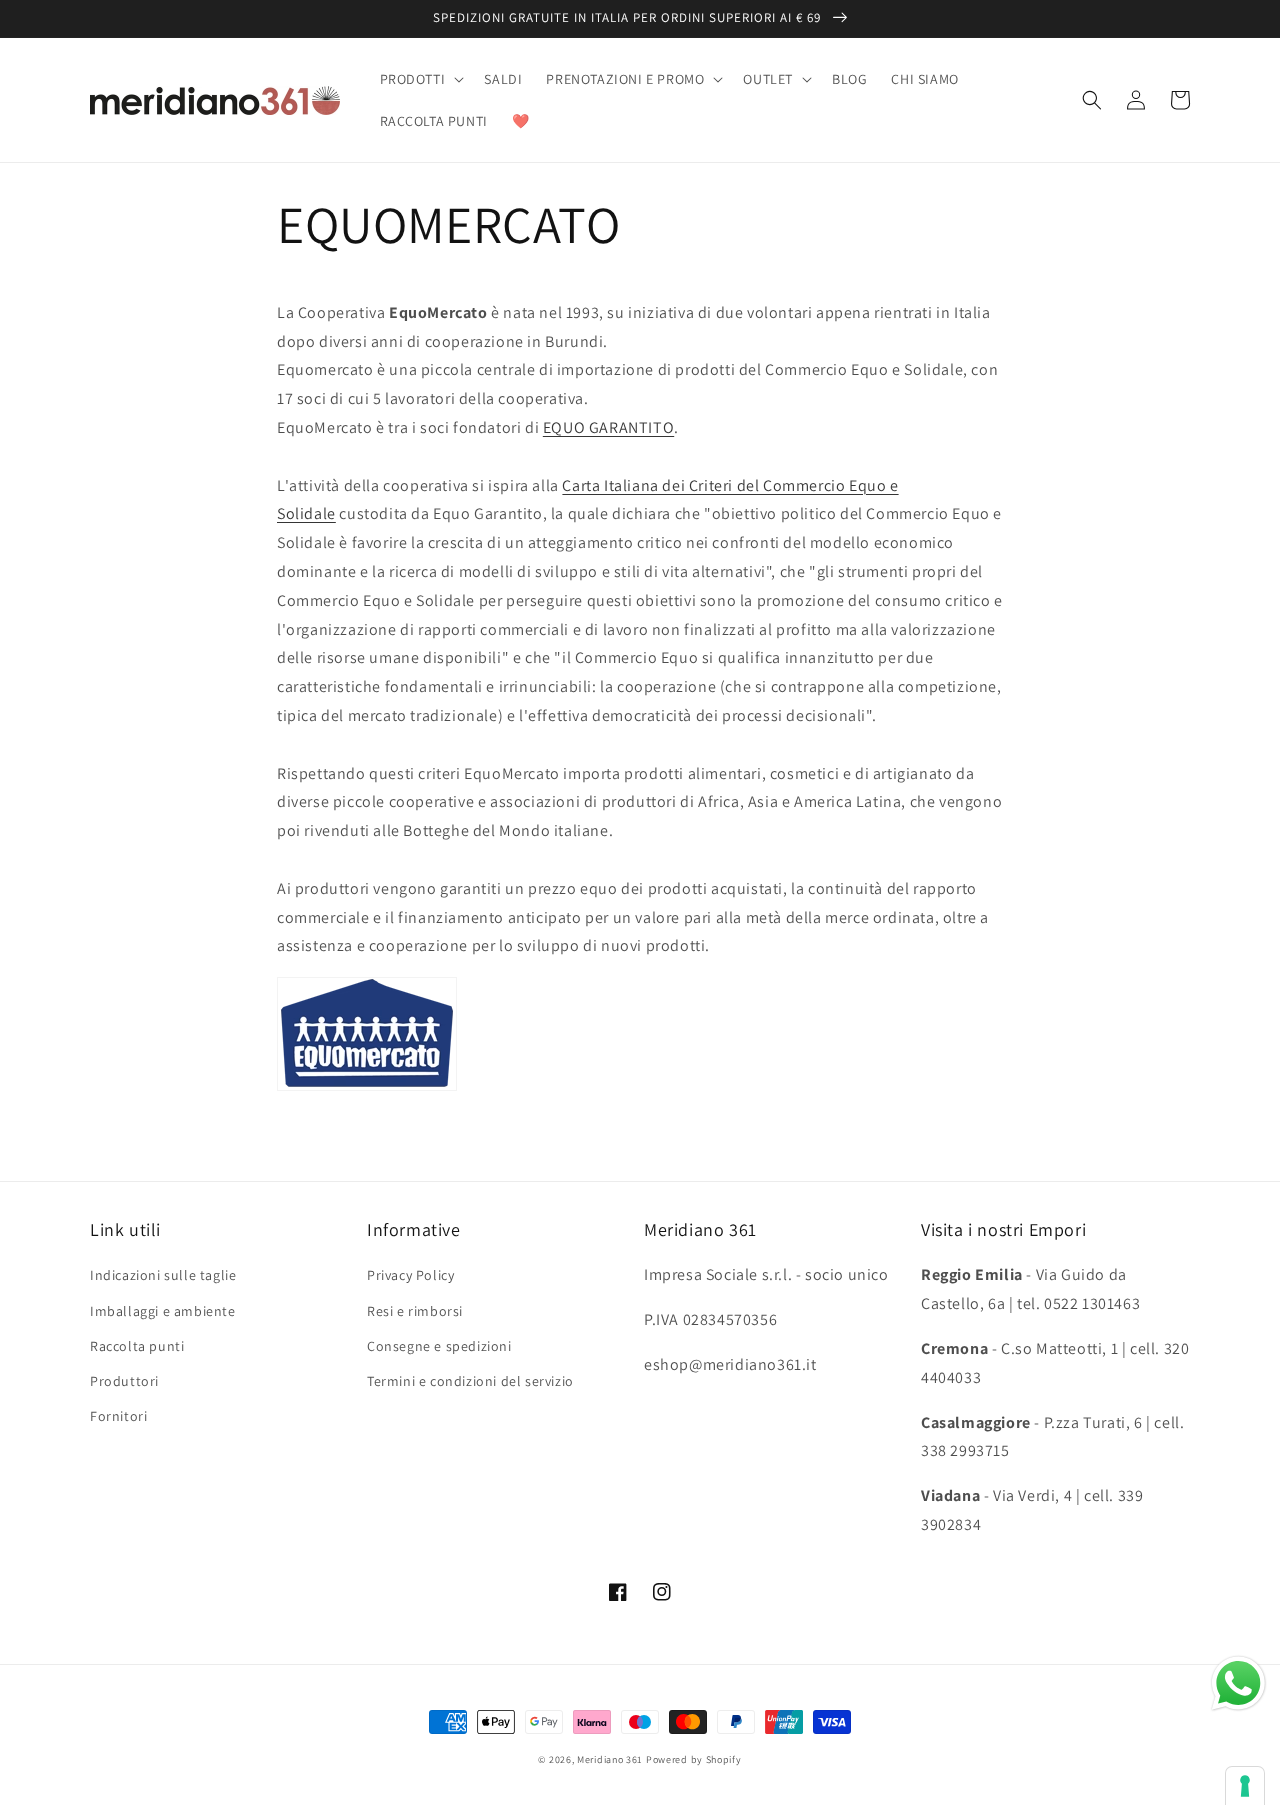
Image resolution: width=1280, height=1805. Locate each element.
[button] (420, 79)
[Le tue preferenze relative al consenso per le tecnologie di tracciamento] (1245, 1786)
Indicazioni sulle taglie (163, 1275)
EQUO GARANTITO (608, 427)
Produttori (124, 1381)
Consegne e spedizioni (439, 1346)
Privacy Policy (410, 1275)
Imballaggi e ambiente (163, 1311)
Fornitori (118, 1416)
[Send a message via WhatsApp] (1238, 1683)
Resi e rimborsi (415, 1311)
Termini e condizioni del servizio (470, 1381)
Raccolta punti (137, 1346)
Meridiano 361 (610, 1759)
